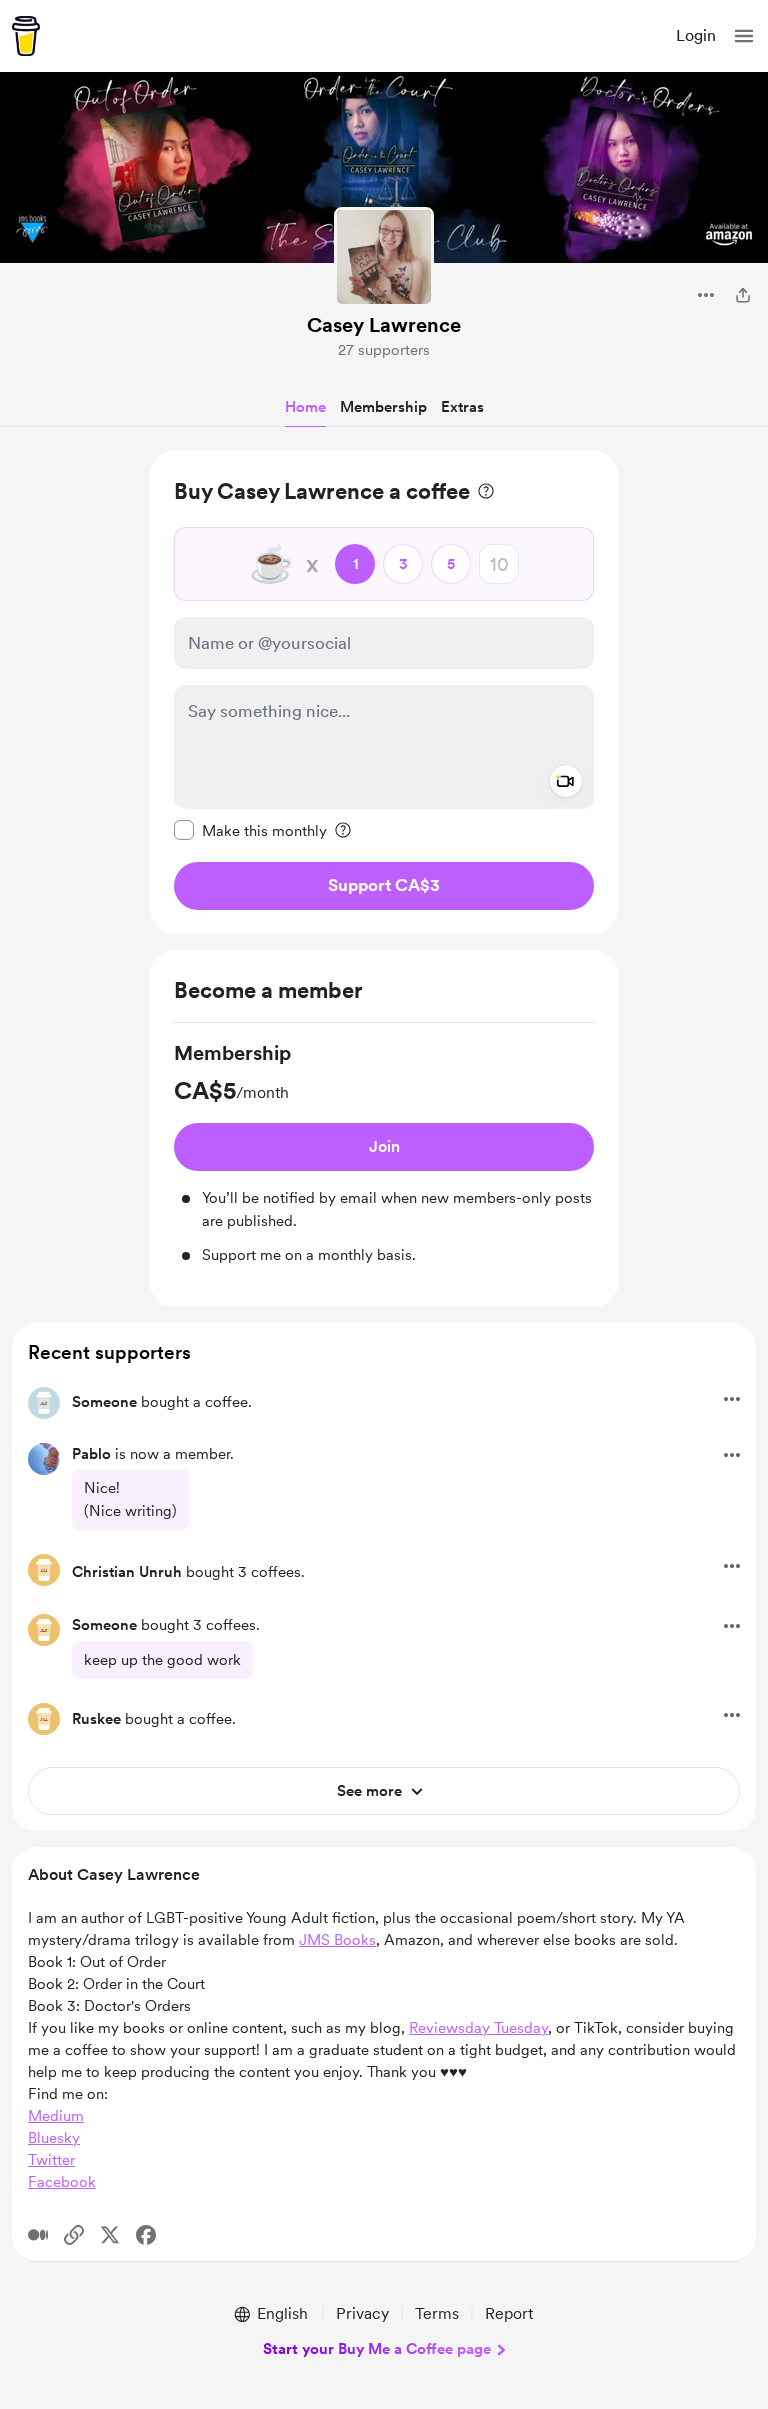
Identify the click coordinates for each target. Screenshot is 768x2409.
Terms (437, 2313)
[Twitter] (110, 2235)
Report (509, 2313)
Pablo (91, 1454)
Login (696, 35)
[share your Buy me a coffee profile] (743, 295)
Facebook (62, 2182)
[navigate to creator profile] (384, 257)
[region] (384, 692)
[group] (384, 1153)
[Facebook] (146, 2235)
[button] (744, 36)
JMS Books (337, 1940)
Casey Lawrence (384, 325)
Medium (56, 2116)
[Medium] (38, 2235)
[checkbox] (250, 830)
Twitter (51, 2160)
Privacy (362, 2313)
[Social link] (74, 2235)
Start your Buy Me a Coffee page (377, 2349)
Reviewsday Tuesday (478, 2028)
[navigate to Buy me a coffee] (26, 36)
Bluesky (54, 2138)
